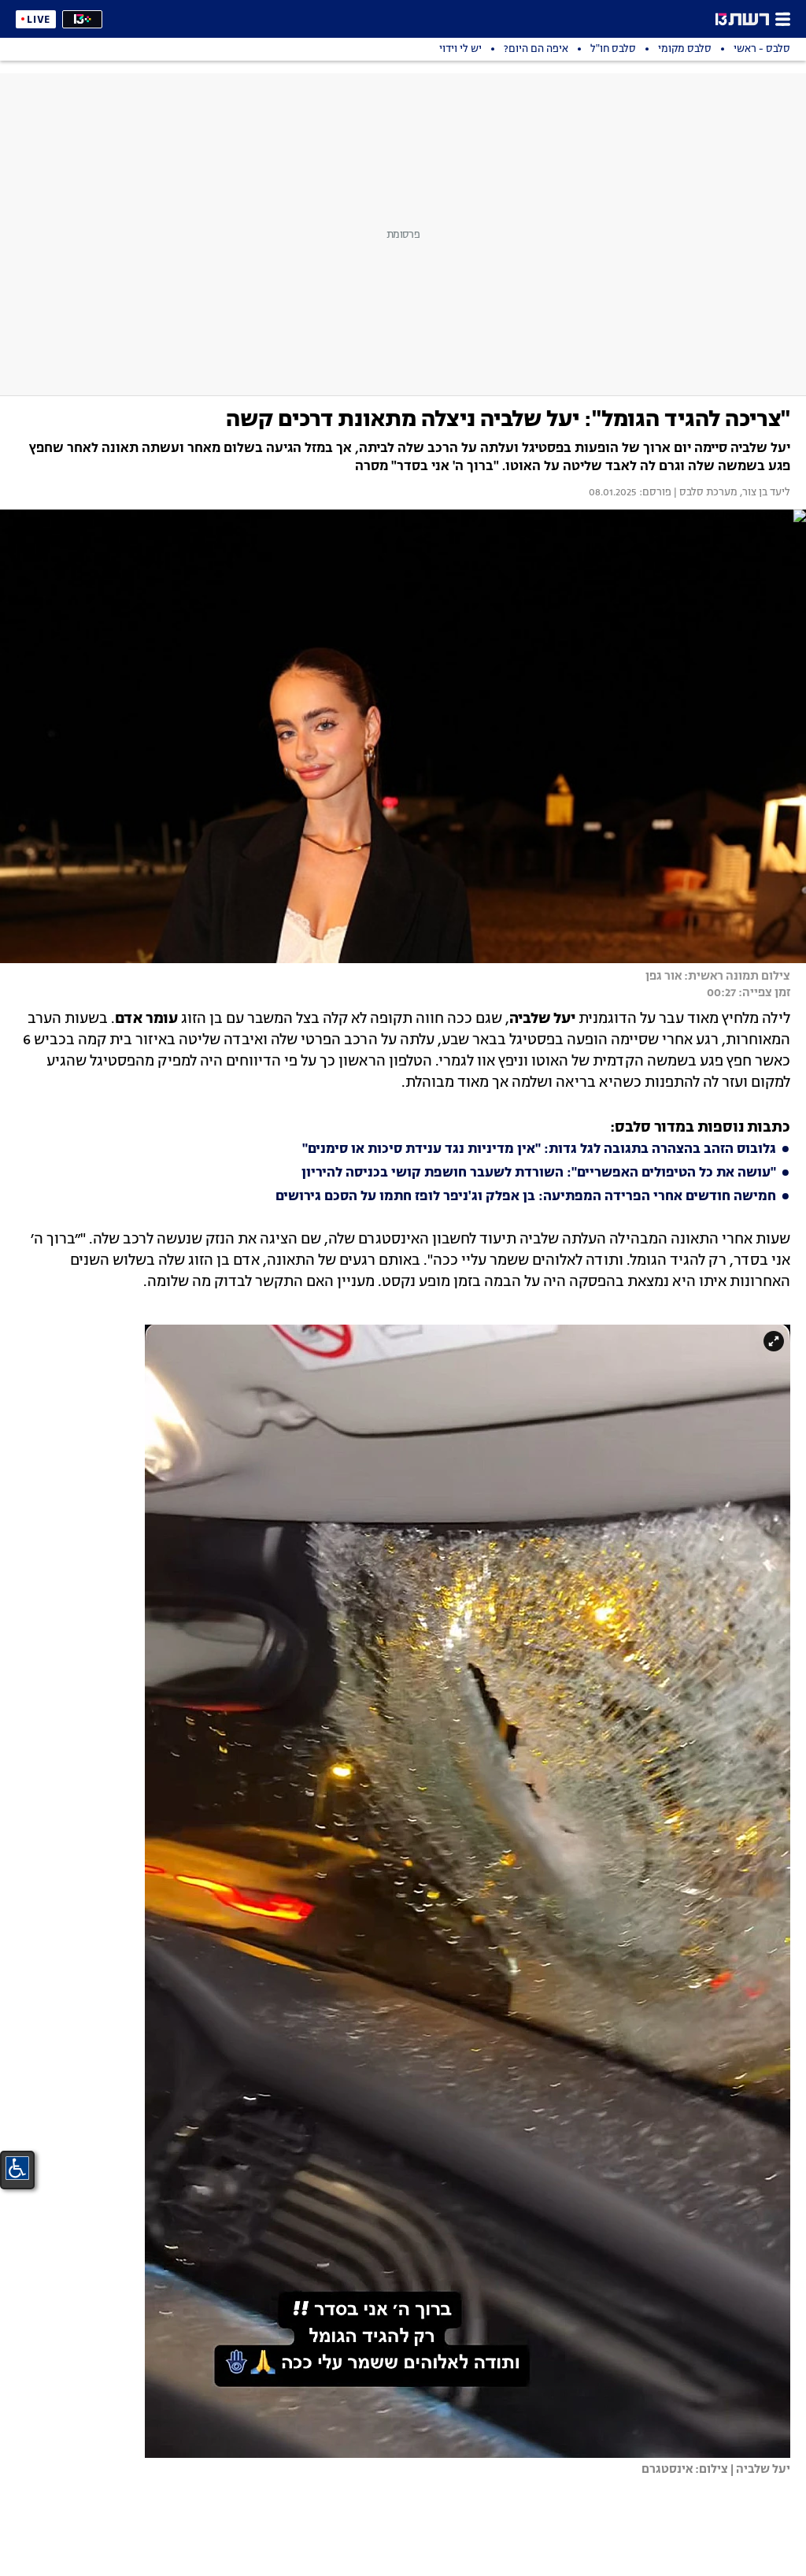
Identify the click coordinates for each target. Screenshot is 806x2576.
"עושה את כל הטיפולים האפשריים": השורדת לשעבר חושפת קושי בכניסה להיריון (539, 1173)
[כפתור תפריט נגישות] (17, 2168)
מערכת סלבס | (704, 493)
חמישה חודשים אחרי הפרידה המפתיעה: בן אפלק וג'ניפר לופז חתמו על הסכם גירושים (526, 1197)
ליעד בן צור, (764, 493)
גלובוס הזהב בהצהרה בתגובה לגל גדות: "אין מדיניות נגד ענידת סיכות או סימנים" (539, 1150)
